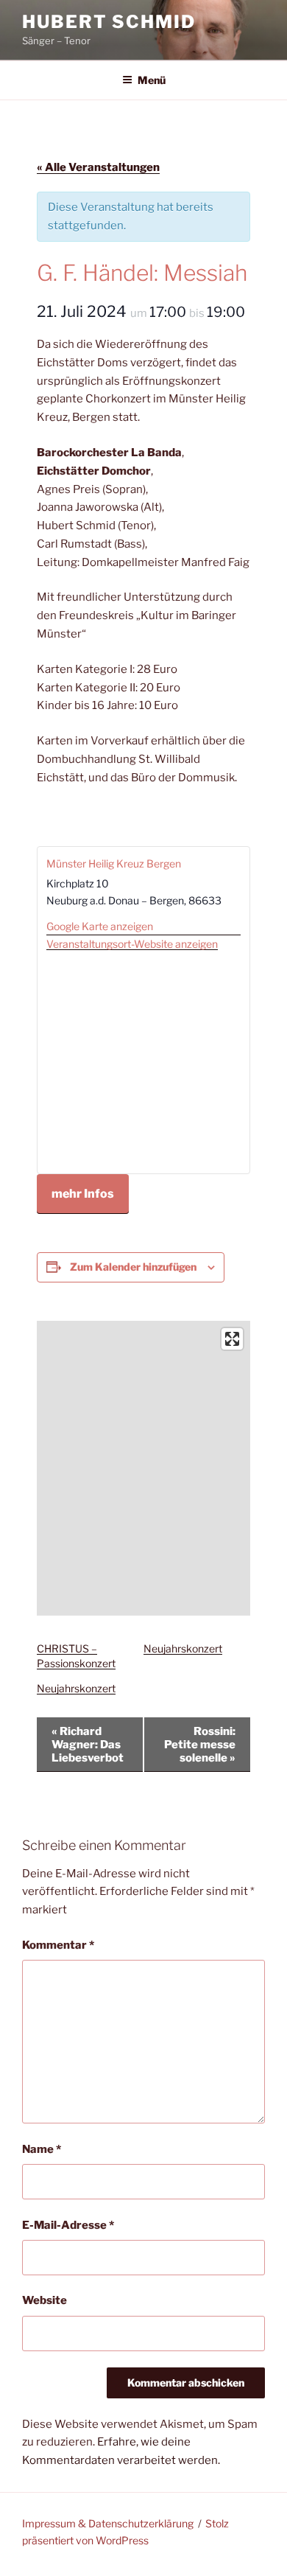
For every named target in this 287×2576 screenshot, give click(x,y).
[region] (143, 1468)
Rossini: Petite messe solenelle (200, 1745)
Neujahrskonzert (183, 1648)
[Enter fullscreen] (232, 1339)
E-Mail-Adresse (68, 2225)
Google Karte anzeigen (100, 926)
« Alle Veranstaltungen (98, 167)
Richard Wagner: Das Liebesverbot (88, 1745)
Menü (152, 80)
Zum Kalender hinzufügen (133, 1267)
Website (45, 2300)
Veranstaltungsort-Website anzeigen (132, 944)
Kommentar (58, 1945)
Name (42, 2149)
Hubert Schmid (109, 22)
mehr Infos (83, 1194)
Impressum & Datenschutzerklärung (108, 2523)
